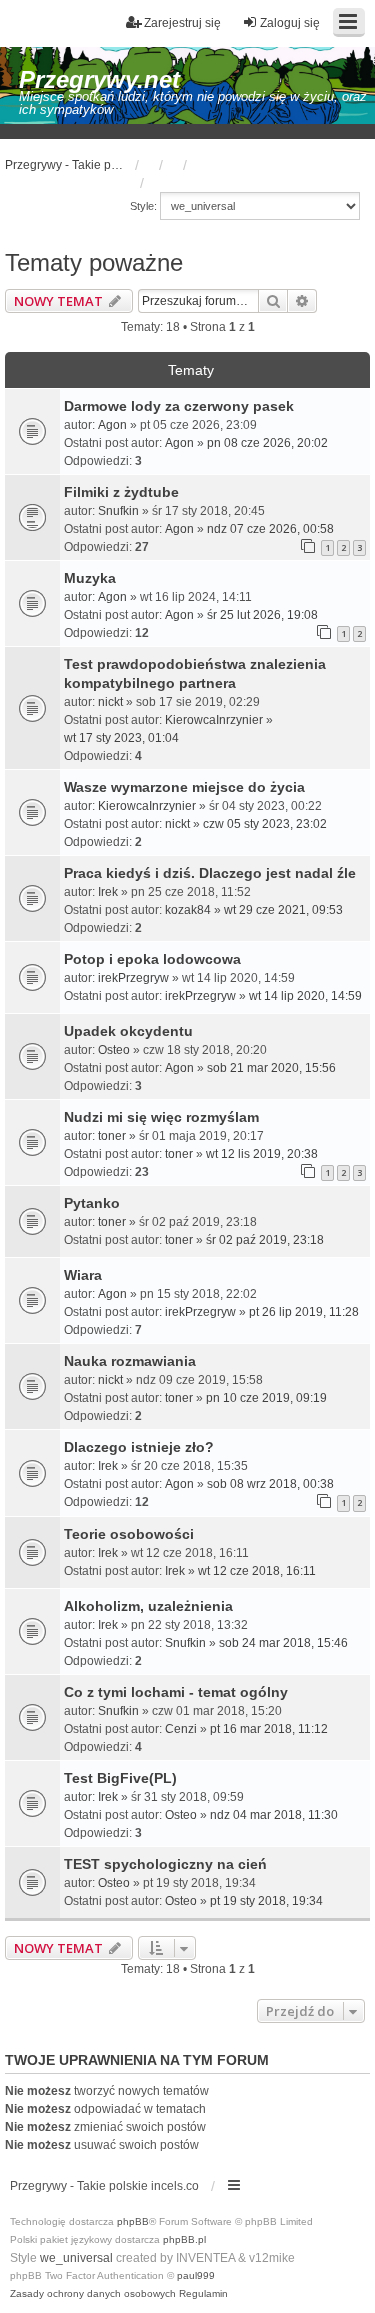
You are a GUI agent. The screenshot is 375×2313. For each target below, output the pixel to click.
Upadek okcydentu (128, 1031)
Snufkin (118, 511)
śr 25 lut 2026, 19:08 (262, 615)
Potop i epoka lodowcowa (152, 959)
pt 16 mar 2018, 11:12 (269, 1729)
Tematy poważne (94, 262)
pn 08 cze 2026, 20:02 (267, 443)
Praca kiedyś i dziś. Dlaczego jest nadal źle (210, 873)
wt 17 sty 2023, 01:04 (121, 738)
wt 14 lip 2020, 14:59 (305, 996)
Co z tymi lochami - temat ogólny (176, 1692)
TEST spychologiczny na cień (165, 1864)
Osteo (114, 1050)
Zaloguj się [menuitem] (290, 23)
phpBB (133, 2221)
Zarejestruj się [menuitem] (182, 23)
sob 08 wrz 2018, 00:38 (270, 1484)
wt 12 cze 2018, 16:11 (257, 1571)
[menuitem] (93, 2294)
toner (112, 1136)
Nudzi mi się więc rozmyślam (161, 1117)
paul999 (196, 2275)
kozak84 (188, 910)
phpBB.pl (184, 2239)
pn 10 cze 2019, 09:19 (266, 1398)
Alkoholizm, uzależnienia (148, 1606)
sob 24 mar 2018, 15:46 (283, 1643)
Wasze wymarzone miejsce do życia (184, 787)
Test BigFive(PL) (120, 1778)
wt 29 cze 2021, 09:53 (283, 910)
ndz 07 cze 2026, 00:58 (270, 529)
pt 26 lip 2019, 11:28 (304, 1312)
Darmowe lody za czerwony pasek (179, 406)
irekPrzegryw (133, 978)
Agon (112, 425)
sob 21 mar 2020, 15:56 (271, 1068)
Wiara (83, 1275)
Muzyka (90, 578)
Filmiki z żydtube (121, 492)
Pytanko (92, 1203)
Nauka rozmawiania (130, 1361)
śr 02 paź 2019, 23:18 (265, 1240)
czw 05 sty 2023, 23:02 (265, 824)
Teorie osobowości (129, 1534)
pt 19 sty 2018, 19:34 (266, 1901)
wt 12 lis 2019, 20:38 (262, 1154)
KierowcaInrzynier (214, 720)
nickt (110, 702)
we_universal (76, 2258)
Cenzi (181, 1729)
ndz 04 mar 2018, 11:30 (274, 1815)
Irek (108, 892)
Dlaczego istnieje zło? (139, 1447)
